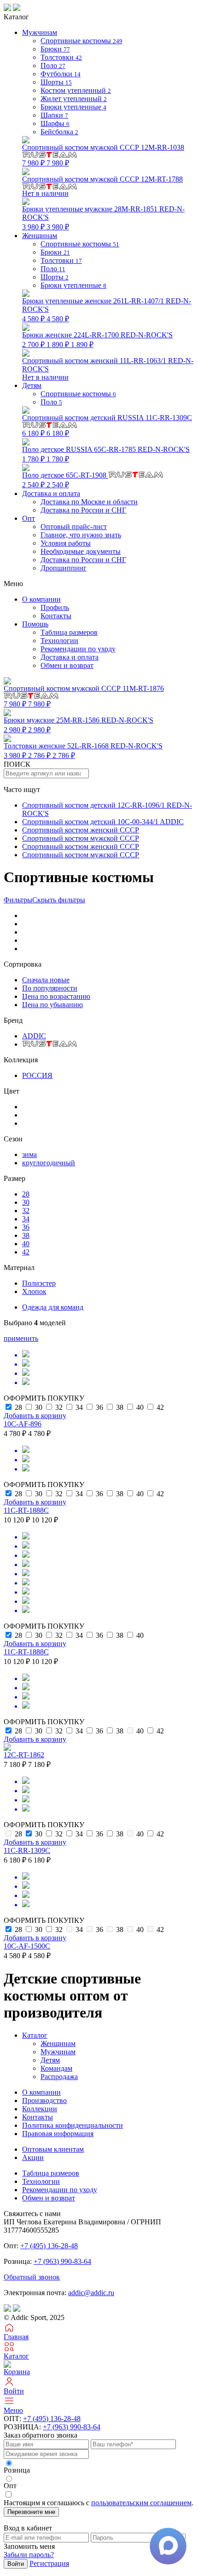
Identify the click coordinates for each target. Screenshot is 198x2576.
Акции (33, 2157)
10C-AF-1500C (27, 1946)
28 (26, 1194)
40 (26, 1244)
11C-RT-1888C (26, 1510)
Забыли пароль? (29, 2555)
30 (26, 1202)
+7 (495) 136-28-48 (49, 2246)
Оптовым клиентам (53, 2149)
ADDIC (34, 1036)
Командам (56, 2068)
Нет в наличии (102, 186)
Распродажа (59, 2077)
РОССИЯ (37, 1075)
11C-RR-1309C (27, 1850)
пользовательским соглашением (141, 2503)
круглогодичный (49, 1163)
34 (26, 1219)
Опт (29, 518)
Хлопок (34, 1291)
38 (26, 1235)
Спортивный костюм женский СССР (81, 830)
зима (29, 1154)
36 (26, 1227)
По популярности (50, 988)
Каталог (35, 2035)
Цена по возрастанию (56, 996)
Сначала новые (46, 980)
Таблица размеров (69, 632)
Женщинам (58, 2043)
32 (26, 1211)
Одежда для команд (53, 1307)
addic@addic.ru (91, 2293)
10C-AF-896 (23, 1424)
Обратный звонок (32, 2277)
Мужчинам (58, 2052)
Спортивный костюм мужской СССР (81, 838)
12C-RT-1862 (24, 1755)
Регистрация (49, 2563)
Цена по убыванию (52, 1005)
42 (26, 1252)
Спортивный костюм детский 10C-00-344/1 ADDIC (103, 822)
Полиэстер (39, 1283)
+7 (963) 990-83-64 (62, 2261)
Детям (50, 2060)
